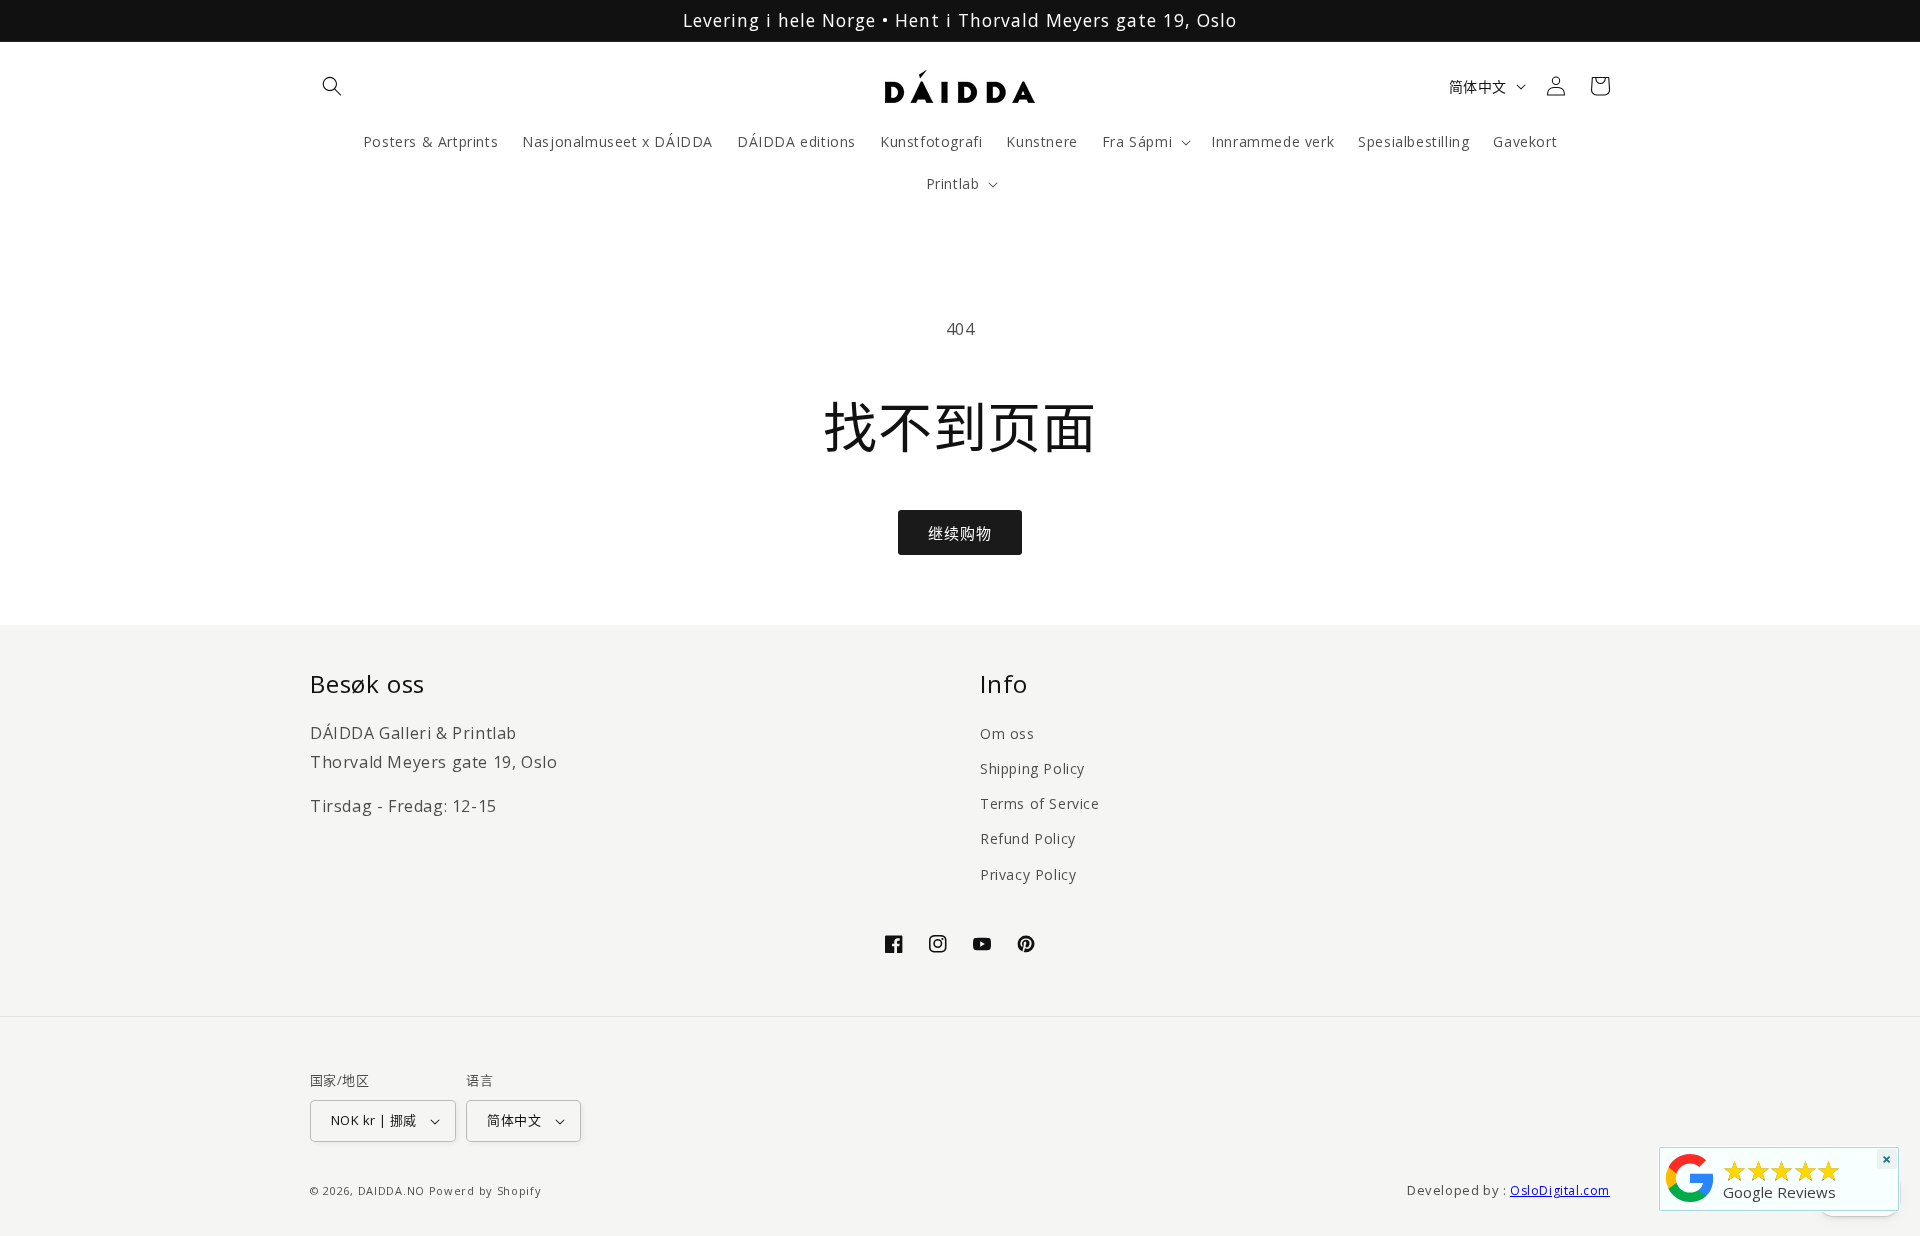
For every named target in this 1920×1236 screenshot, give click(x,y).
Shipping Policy (1032, 768)
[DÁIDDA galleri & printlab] (1690, 1202)
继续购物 (960, 533)
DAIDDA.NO (391, 1190)
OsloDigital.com (1560, 1190)
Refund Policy (1028, 838)
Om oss (1007, 733)
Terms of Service (1040, 803)
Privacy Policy (1028, 874)
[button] (332, 86)
